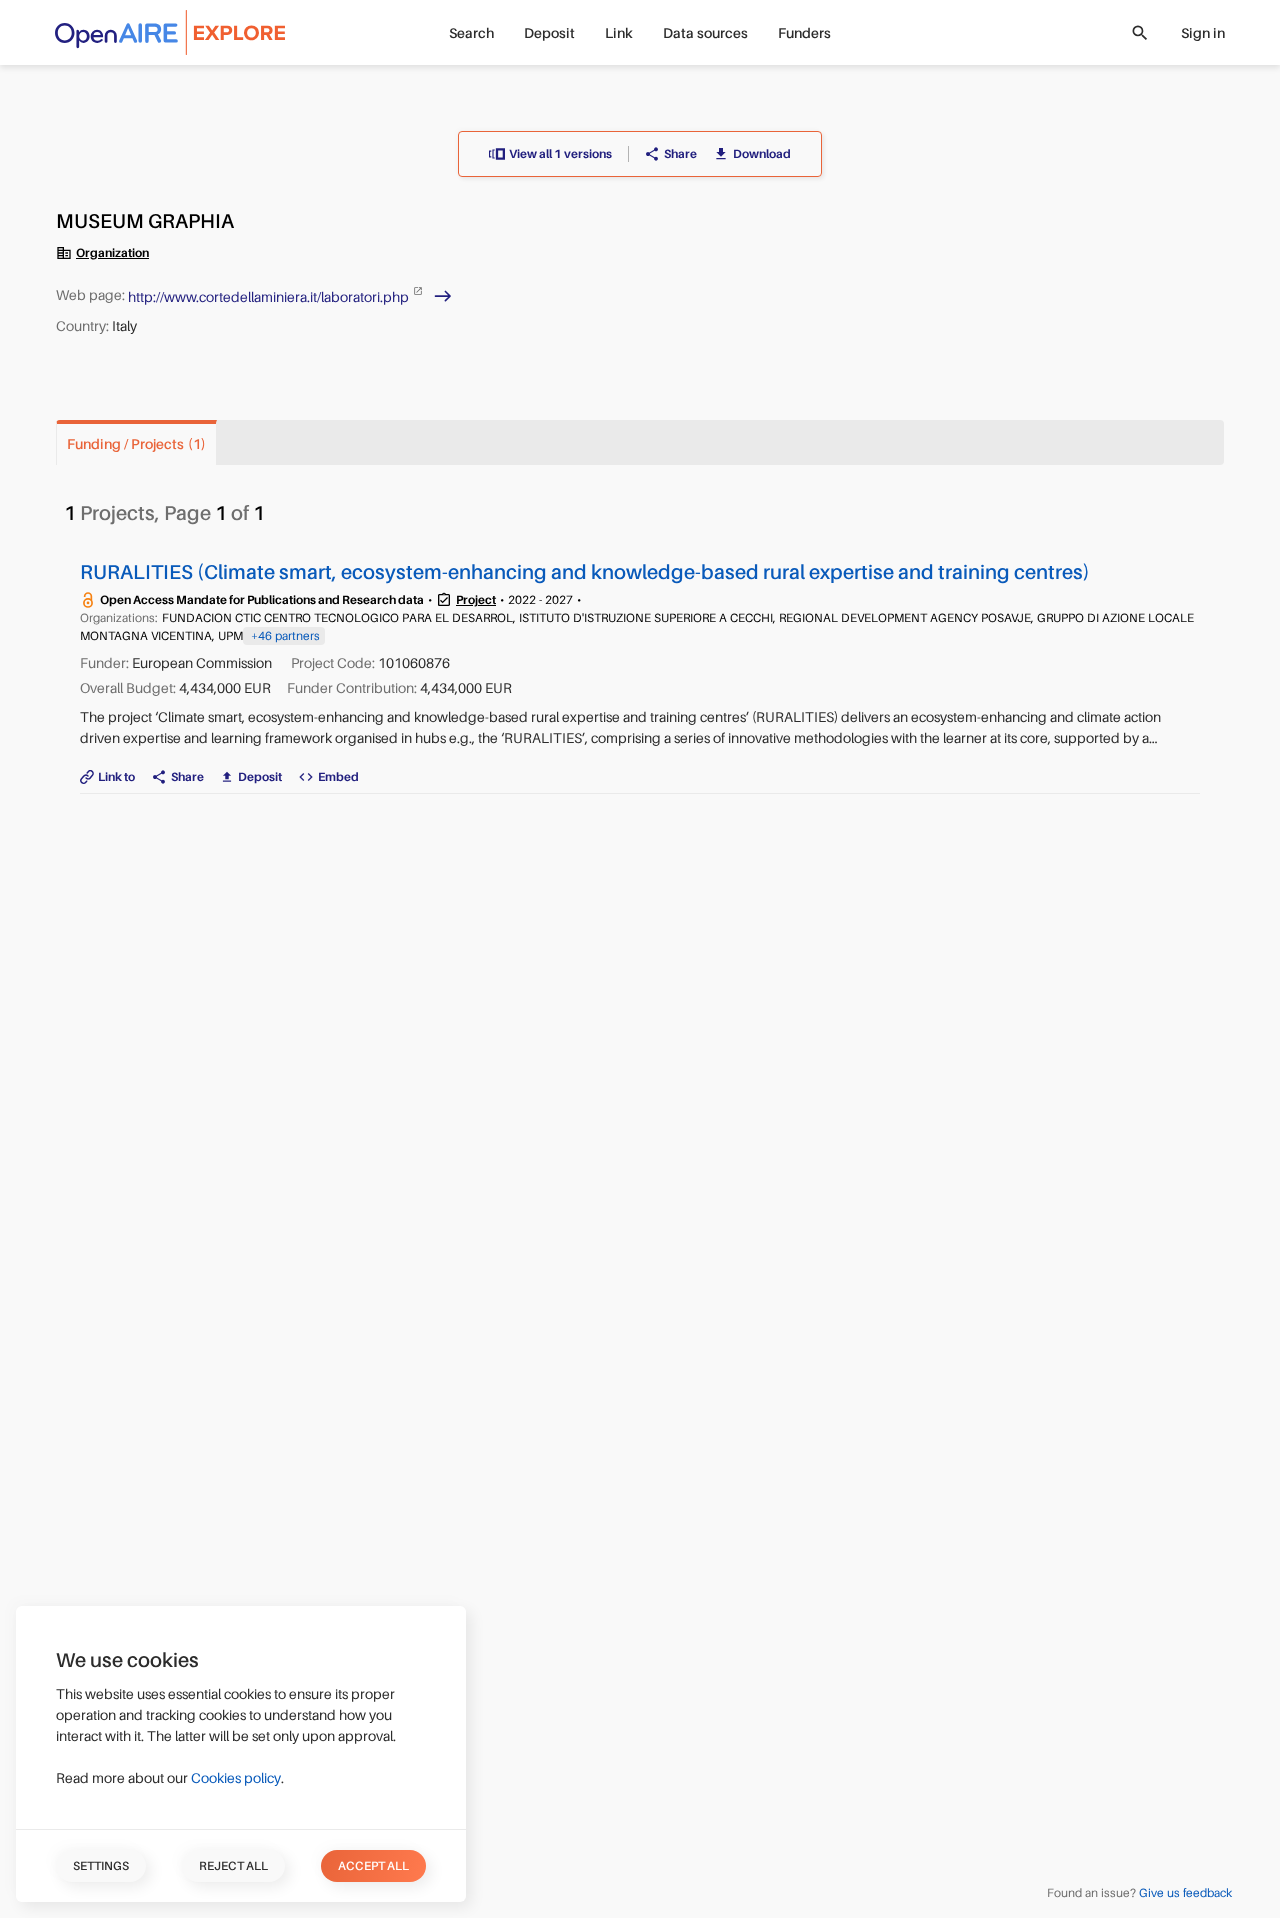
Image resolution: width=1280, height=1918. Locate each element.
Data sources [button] (705, 33)
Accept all (373, 1866)
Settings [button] (101, 1866)
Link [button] (619, 33)
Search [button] (471, 33)
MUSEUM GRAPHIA (145, 221)
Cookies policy (236, 1778)
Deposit (549, 33)
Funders (804, 33)
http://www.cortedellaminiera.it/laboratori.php (270, 296)
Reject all (233, 1866)
